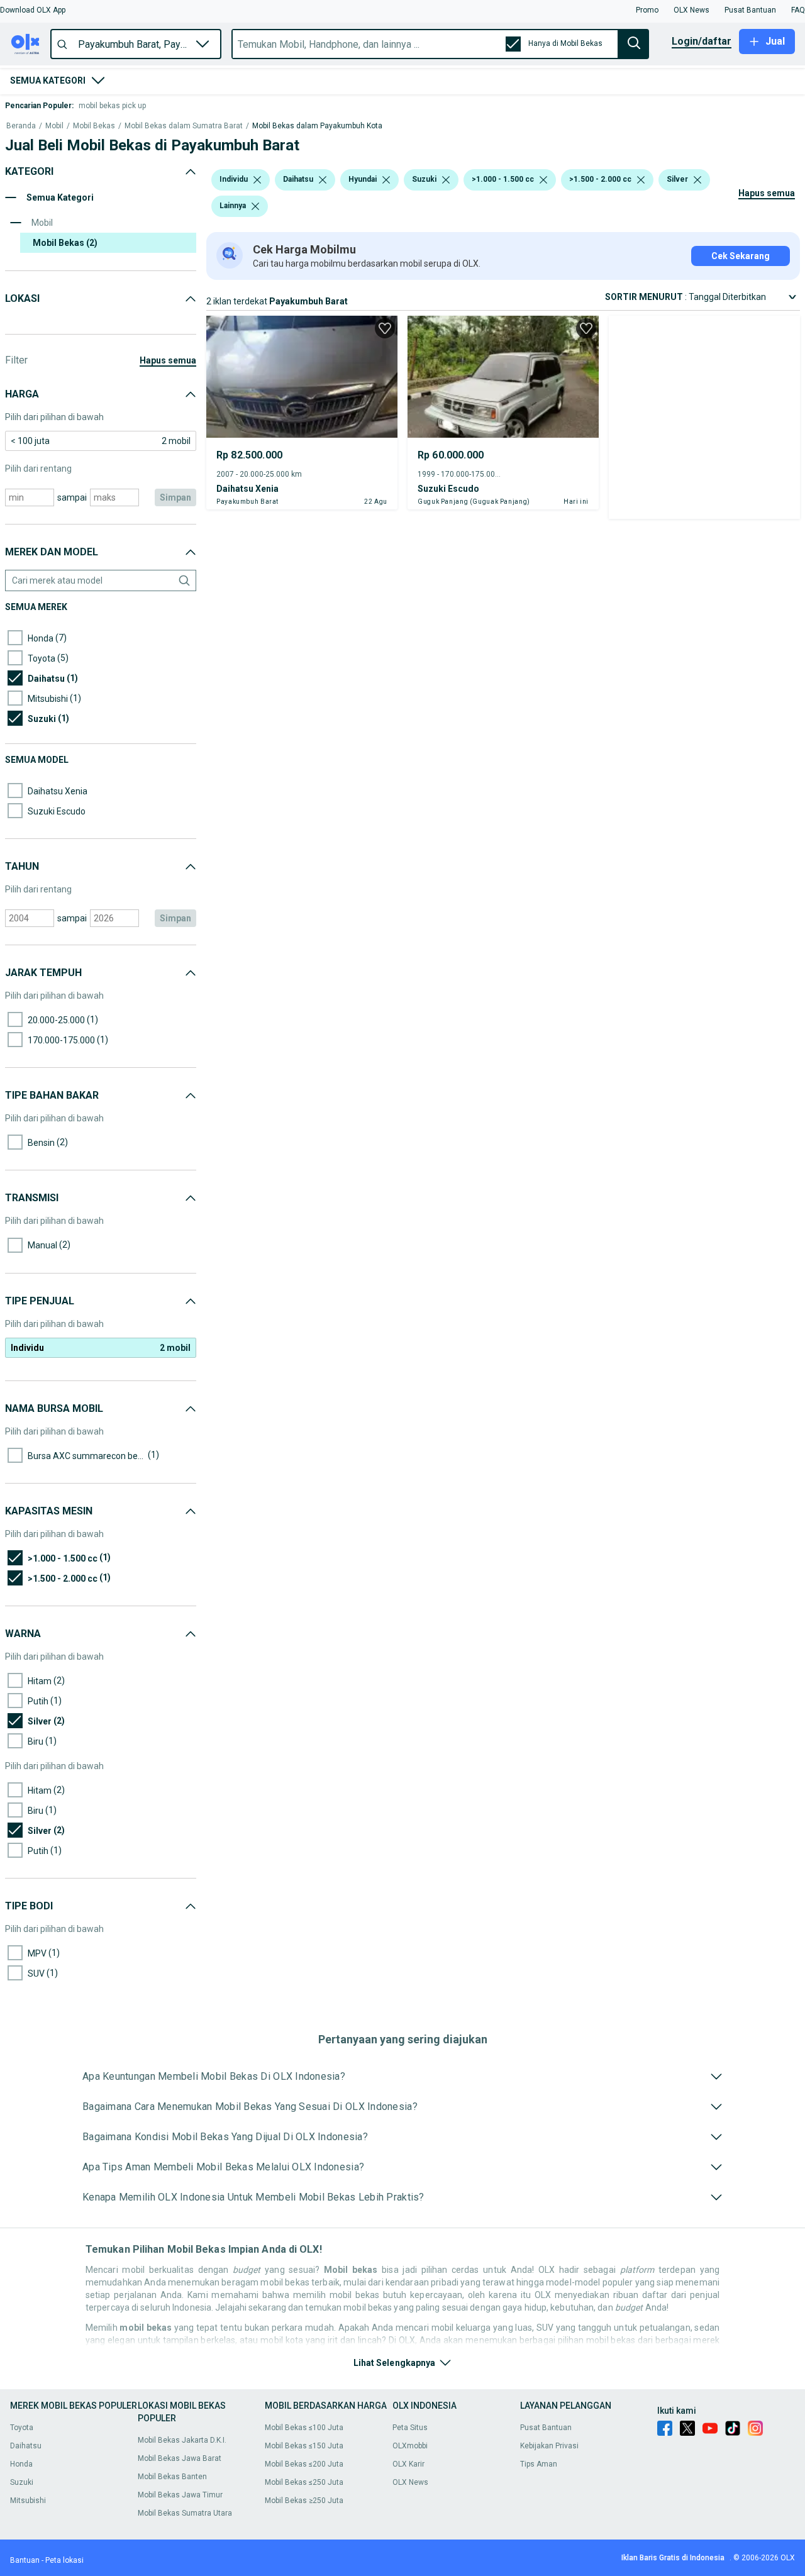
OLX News (410, 2482)
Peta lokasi (64, 2560)
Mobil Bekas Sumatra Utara (185, 2513)
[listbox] (257, 180)
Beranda (21, 126)
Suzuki (22, 2482)
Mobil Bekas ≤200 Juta (304, 2464)
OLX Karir (408, 2464)
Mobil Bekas (94, 126)
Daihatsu (26, 2446)
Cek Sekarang (741, 256)
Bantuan (25, 2560)
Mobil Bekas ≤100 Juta (304, 2428)
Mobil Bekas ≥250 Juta (304, 2501)
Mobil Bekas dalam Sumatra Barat (184, 126)
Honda (21, 2464)
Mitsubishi (28, 2501)
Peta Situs (410, 2428)
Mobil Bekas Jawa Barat (180, 2458)
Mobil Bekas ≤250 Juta (304, 2482)
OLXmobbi (410, 2446)
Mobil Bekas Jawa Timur (180, 2495)
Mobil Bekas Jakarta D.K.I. (182, 2440)
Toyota (22, 2428)
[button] (33, 10)
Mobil (54, 126)
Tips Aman (539, 2464)
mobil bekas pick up (112, 106)
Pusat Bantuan (546, 2428)
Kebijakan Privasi (549, 2446)
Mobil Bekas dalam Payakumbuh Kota (317, 126)
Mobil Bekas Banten (172, 2477)
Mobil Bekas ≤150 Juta (304, 2446)
